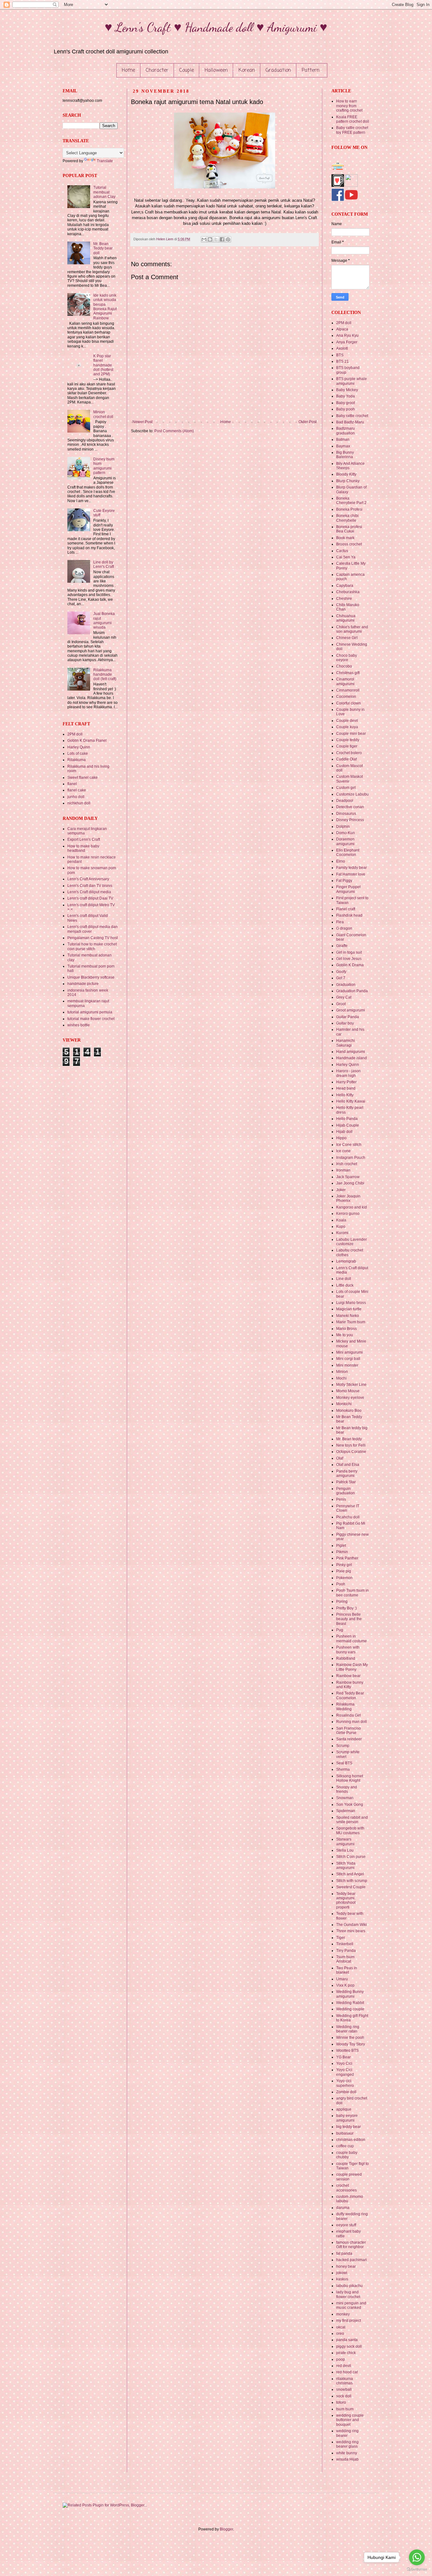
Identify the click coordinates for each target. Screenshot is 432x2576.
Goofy (341, 972)
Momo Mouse (348, 1391)
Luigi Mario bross (351, 1303)
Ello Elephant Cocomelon (348, 852)
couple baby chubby (347, 2155)
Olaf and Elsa (348, 1465)
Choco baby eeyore (347, 658)
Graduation (278, 71)
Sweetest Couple (351, 1887)
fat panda (344, 2253)
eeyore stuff (346, 2225)
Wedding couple (350, 2009)
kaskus (342, 2279)
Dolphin (343, 827)
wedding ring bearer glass (347, 2444)
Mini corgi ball (348, 1359)
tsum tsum (345, 2409)
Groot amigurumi (351, 1010)
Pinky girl (344, 1565)
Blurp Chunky (348, 481)
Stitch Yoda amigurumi (346, 1866)
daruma (343, 2208)
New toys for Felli (351, 1445)
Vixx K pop (345, 1985)
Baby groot (346, 403)
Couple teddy (348, 740)
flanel (72, 784)
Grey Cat (344, 997)
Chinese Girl (347, 638)
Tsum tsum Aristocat (345, 1959)
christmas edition (351, 2140)
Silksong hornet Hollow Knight (350, 1778)
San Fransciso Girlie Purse (349, 1731)
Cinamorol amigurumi (345, 681)
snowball (344, 2389)
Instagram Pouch (351, 1158)
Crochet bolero (349, 753)
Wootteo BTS (347, 2050)
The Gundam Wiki (352, 1925)
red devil (344, 2366)
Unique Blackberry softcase (91, 977)
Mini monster (347, 1365)
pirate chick (346, 2353)
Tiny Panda (346, 1951)
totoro (341, 2402)
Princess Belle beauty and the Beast (349, 1619)
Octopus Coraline (351, 1452)
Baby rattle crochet (352, 416)
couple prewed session (349, 2177)
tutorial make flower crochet (91, 1019)
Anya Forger (347, 342)
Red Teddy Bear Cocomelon (350, 1695)
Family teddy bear (352, 868)
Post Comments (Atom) (174, 431)
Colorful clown (349, 703)
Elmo (341, 861)
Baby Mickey (347, 390)
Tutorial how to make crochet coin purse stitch (92, 946)
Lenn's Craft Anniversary (88, 879)
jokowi (342, 2273)
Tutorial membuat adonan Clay (104, 192)
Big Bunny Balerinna (345, 455)
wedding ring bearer (347, 2433)
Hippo (341, 1138)
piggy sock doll (349, 2346)
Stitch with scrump (352, 1881)
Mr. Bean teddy (349, 1439)
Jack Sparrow (348, 1177)
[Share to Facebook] (222, 239)
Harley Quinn (79, 747)
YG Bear (343, 2057)
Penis (341, 1499)
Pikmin (342, 1552)
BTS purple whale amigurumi (352, 381)
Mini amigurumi (349, 1352)
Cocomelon (346, 697)
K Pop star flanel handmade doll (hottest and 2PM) (103, 365)
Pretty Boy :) (346, 1608)
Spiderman (346, 1811)
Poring (342, 1602)
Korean (247, 71)
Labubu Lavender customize (352, 1242)
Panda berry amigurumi (347, 1473)
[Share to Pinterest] (228, 239)
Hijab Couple (348, 1125)
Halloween (216, 71)
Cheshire (344, 599)
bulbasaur (345, 2133)
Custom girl (346, 788)
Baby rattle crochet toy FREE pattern (352, 130)
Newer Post (142, 422)
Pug (340, 1630)
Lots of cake (78, 753)
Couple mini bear (351, 734)
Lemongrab (346, 1261)
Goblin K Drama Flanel (87, 741)
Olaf (340, 1458)
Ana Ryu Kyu (347, 335)
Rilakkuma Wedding (345, 1706)
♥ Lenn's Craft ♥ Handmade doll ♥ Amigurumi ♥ (216, 27)
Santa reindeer (349, 1739)
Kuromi (342, 1233)
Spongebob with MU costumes (350, 1830)
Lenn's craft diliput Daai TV (90, 898)
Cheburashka (348, 592)
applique (344, 2109)
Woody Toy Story (351, 2044)
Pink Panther (347, 1558)
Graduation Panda (352, 991)
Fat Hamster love (351, 874)
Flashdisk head (349, 915)
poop (341, 2359)
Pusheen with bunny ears (348, 1650)
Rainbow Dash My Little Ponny (352, 1667)
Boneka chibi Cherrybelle (347, 518)
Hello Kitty (345, 1095)
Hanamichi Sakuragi (346, 1043)
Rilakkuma (77, 760)
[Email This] (204, 239)
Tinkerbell (345, 1944)
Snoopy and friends (347, 1789)
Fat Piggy (344, 881)
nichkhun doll (79, 803)
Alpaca (342, 329)
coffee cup (345, 2146)
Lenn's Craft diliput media (89, 892)
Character (157, 71)
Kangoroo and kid (352, 1207)
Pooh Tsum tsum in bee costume (352, 1593)
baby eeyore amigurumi (347, 2118)
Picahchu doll (348, 1517)
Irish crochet (347, 1164)
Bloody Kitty (346, 474)
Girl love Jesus (349, 959)
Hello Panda (347, 1119)
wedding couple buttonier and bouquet (350, 2420)
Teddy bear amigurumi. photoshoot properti (346, 1900)
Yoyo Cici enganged (345, 2072)
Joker (341, 1190)
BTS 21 (343, 361)
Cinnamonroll (348, 690)
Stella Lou (345, 1850)
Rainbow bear (348, 1676)
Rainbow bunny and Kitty (350, 1685)
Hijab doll (344, 1132)
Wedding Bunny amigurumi (350, 1994)
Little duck (345, 1285)
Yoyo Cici (344, 2063)
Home (128, 71)
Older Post (308, 422)
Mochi (341, 1378)
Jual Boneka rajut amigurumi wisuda (104, 621)
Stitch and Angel (350, 1874)
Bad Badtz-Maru (350, 422)
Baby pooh (346, 409)
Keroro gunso (348, 1214)
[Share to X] (216, 239)
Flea (340, 922)
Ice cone (343, 1151)
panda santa (347, 2340)
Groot (341, 1004)
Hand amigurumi (351, 1052)
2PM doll (75, 734)
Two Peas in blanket (347, 1970)
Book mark (345, 538)
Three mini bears (351, 1931)
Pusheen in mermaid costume (352, 1638)
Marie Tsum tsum (351, 1322)
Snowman (345, 1798)
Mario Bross (346, 1329)
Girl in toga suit (349, 952)
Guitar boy (345, 1023)
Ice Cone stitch (349, 1145)
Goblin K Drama (350, 965)
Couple (187, 71)
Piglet (341, 1546)
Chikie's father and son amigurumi (352, 629)
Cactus (342, 551)
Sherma (343, 1769)
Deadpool (345, 801)
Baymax (343, 446)
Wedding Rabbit (350, 2003)
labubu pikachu (349, 2286)
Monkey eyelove (350, 1398)
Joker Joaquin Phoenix (348, 1198)
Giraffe (342, 946)
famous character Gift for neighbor (351, 2245)
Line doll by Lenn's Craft (104, 564)
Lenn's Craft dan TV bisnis (90, 886)
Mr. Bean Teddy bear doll (103, 248)
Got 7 (341, 978)
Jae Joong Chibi (350, 1183)
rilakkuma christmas (345, 2381)
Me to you (345, 1335)
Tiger (341, 1938)
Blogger (226, 2529)
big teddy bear (349, 2127)
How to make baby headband (83, 848)
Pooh (341, 1584)
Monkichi (344, 1404)
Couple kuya (347, 727)
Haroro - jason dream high (349, 1073)
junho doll (76, 797)
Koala (341, 1220)
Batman (343, 440)
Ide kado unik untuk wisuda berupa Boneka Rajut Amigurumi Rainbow (105, 307)
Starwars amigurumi (345, 1841)
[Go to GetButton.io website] (417, 2570)
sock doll (344, 2396)
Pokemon (344, 1578)
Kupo (341, 1227)
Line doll (344, 1279)
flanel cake (77, 790)
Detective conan (350, 807)
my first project (349, 2321)
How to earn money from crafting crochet (349, 106)
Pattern (311, 71)
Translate (105, 161)
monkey (343, 2314)
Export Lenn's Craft (84, 839)
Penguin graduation (346, 1491)
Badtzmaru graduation (346, 431)
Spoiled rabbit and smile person (352, 1820)
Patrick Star (346, 1482)
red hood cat (347, 2372)
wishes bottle (79, 1025)
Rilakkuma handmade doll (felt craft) (105, 675)
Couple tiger (347, 746)
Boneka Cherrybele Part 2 (351, 501)
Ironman (343, 1170)
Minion (342, 1372)
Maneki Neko (348, 1316)
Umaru (342, 1979)
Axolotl (342, 348)
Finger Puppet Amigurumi (348, 889)
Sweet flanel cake (83, 778)
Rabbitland (346, 1658)
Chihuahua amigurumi (346, 618)
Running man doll (352, 1722)
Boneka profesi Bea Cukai (349, 529)
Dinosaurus (346, 814)
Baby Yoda (346, 396)
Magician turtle (349, 1309)
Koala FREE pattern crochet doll (353, 119)
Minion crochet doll (103, 414)
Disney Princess (350, 820)
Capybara (345, 586)
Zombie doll (346, 2092)
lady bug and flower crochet (348, 2294)
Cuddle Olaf (346, 759)
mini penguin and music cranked (351, 2305)
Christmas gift (348, 673)
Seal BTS (344, 1763)
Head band (346, 1088)
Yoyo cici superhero (345, 2083)
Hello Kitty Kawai (351, 1101)
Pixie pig (344, 1571)
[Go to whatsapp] (417, 2557)
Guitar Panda (348, 1017)
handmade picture (83, 984)
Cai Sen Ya (346, 557)
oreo (340, 2333)
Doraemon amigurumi (345, 841)
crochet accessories (346, 2188)
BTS (340, 355)
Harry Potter (346, 1082)
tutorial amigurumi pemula (90, 1012)
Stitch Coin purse (351, 1857)
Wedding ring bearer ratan (348, 2029)
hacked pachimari (352, 2260)
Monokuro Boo (349, 1411)
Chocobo (344, 666)
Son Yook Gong (350, 1804)
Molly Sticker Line (351, 1385)
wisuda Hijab (347, 2459)
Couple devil (347, 721)
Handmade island (352, 1058)
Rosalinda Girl (349, 1715)
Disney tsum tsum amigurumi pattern (104, 466)
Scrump (343, 1746)
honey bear (346, 2266)
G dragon (344, 928)
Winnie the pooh (350, 2038)
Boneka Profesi (349, 509)
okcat (341, 2327)
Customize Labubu (352, 794)
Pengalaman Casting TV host (93, 938)
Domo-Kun (346, 833)
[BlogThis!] (210, 239)
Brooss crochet (349, 544)
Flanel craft (346, 909)
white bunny (347, 2453)
